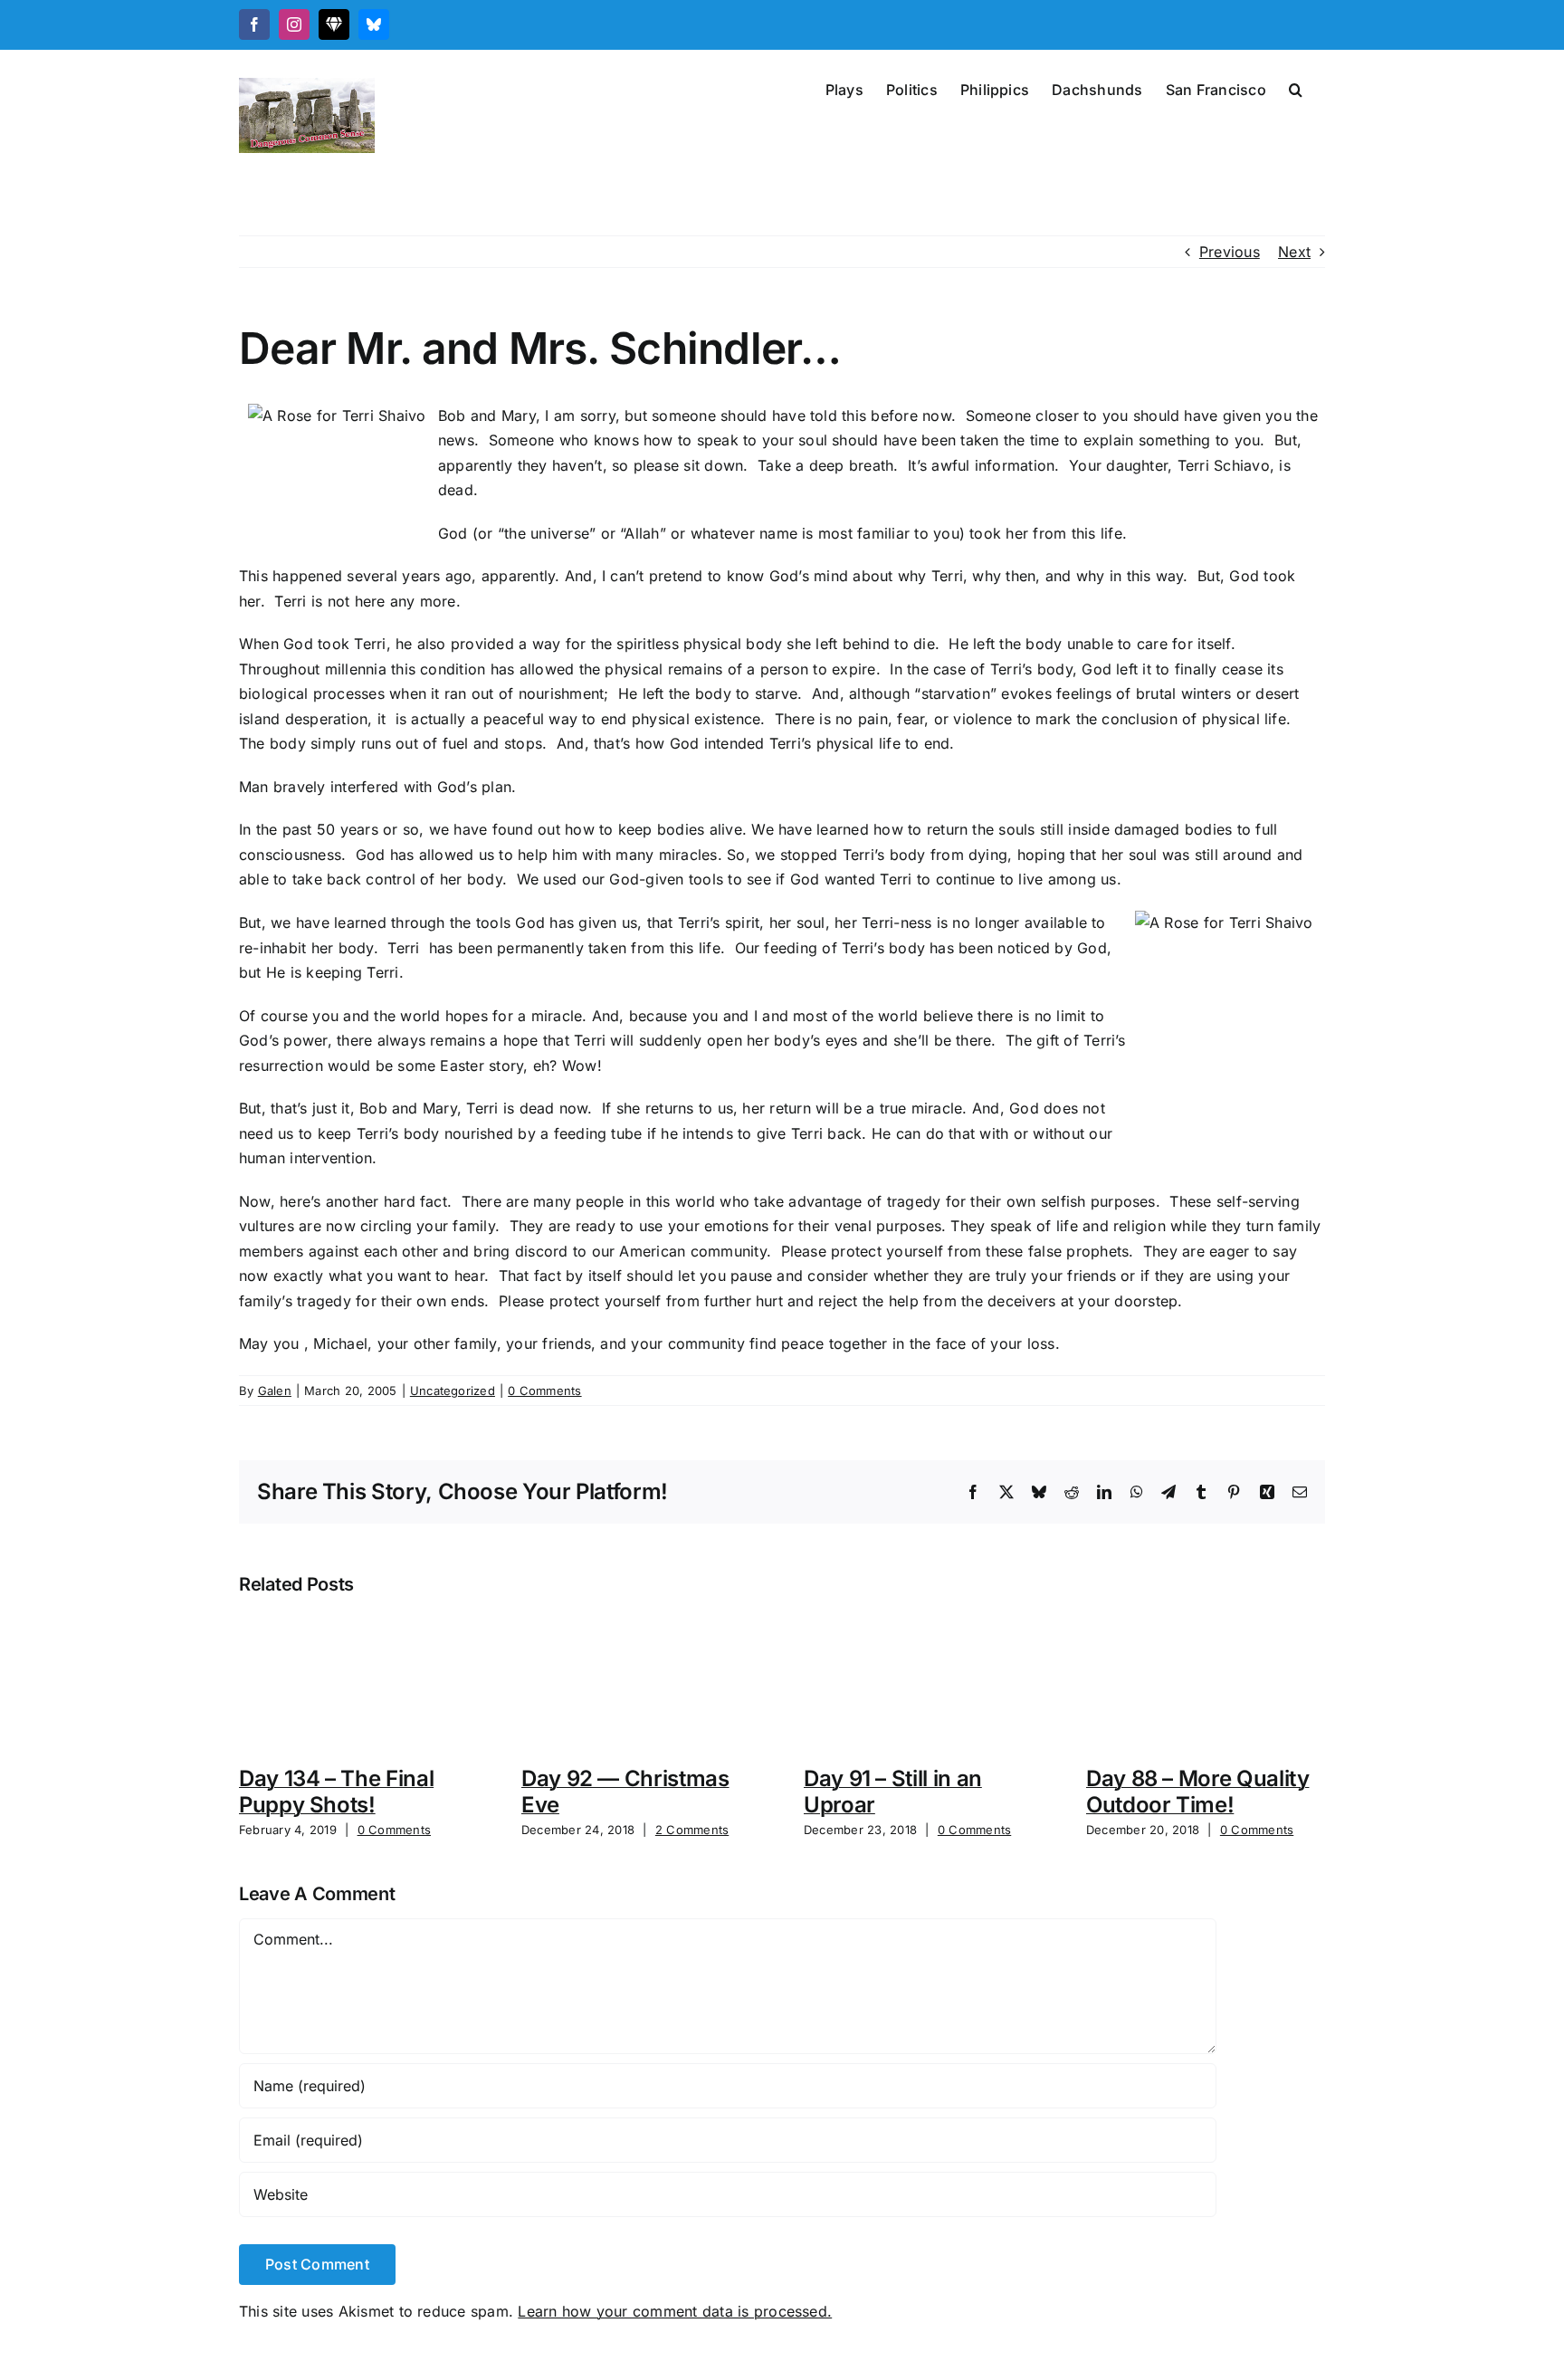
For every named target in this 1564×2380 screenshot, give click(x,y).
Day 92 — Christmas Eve (625, 1792)
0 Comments (544, 1391)
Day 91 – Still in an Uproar (893, 1792)
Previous (1230, 252)
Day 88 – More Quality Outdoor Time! (1197, 1792)
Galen (275, 1391)
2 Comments (692, 1830)
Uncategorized (453, 1391)
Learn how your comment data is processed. (675, 2311)
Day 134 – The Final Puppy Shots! (336, 1792)
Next (1294, 252)
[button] (1296, 88)
